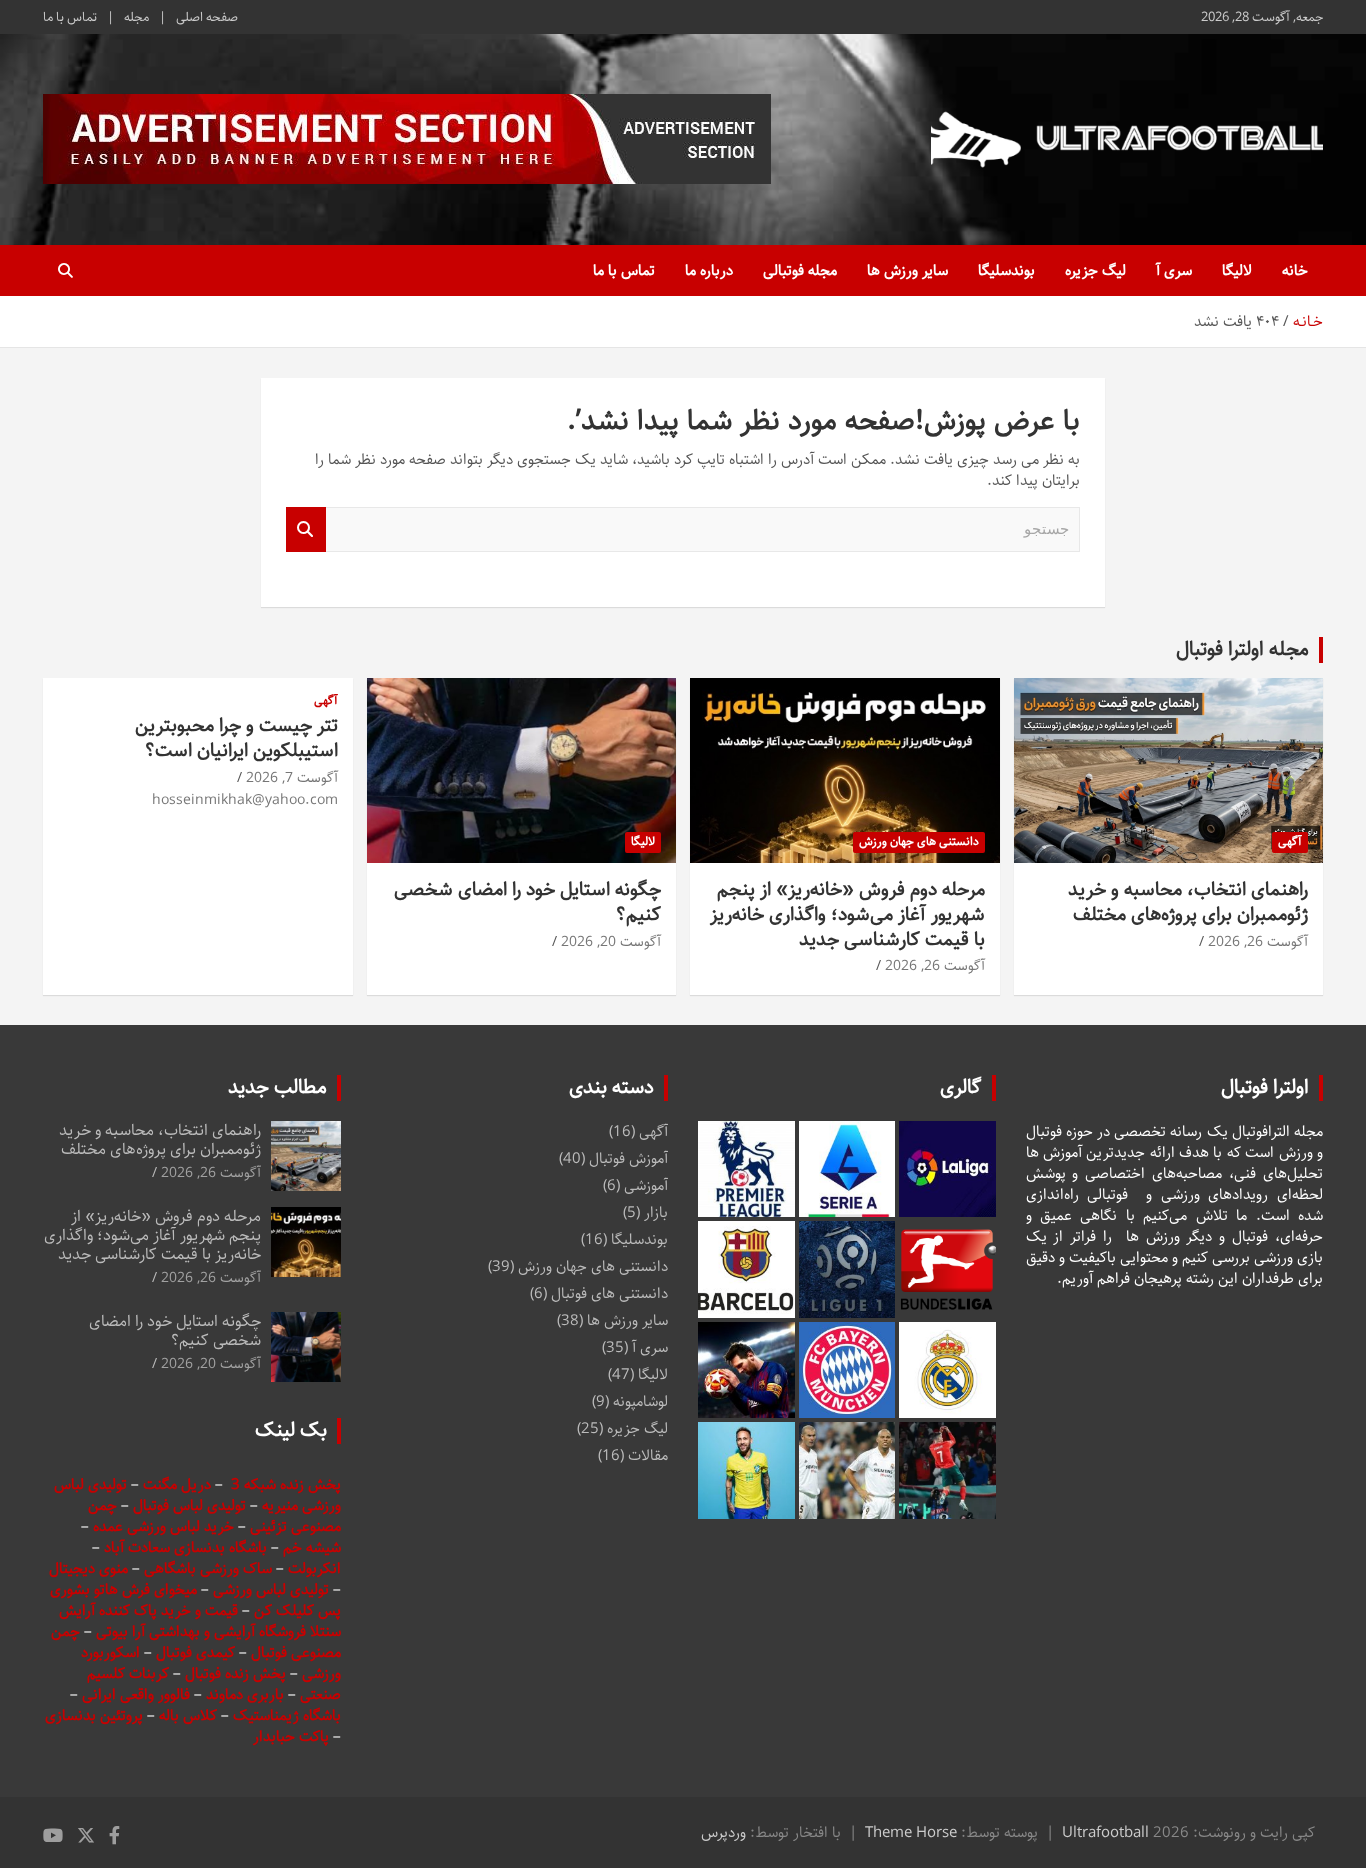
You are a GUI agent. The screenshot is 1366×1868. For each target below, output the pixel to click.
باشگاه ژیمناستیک (287, 1715)
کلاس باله (190, 1715)
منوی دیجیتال (88, 1568)
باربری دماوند (247, 1694)
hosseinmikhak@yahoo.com (245, 800)
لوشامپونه (640, 1401)
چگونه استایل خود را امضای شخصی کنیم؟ (527, 902)
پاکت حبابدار (291, 1736)
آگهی (1290, 841)
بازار (656, 1212)
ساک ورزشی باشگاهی (210, 1568)
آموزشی (646, 1185)
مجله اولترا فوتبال (1242, 649)
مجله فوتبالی (800, 270)
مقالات (648, 1455)
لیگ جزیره (1095, 270)
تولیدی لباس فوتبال (189, 1505)
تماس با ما (70, 17)
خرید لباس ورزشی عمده (163, 1526)
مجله (136, 17)
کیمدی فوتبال (195, 1652)
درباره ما (709, 270)
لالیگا (1237, 270)
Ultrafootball (1105, 1832)
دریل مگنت (177, 1484)
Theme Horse (911, 1832)
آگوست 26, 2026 (1258, 942)
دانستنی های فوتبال (609, 1293)
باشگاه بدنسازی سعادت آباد (185, 1547)
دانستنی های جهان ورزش (919, 841)
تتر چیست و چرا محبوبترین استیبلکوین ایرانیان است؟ (236, 738)
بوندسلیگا (1006, 270)
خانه (1295, 270)
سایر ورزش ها (907, 270)
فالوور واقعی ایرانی (138, 1694)
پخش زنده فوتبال (237, 1673)
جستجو (306, 529)
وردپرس (723, 1832)
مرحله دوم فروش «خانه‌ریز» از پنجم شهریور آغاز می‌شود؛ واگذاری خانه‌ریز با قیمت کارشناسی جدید (847, 914)
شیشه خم (312, 1547)
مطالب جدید (277, 1087)
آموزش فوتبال (628, 1158)
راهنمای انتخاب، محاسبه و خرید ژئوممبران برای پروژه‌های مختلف (1188, 902)
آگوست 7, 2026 (292, 778)
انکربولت (314, 1568)
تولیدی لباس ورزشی (271, 1589)
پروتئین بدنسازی (94, 1715)
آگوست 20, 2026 (611, 942)
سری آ (1174, 270)
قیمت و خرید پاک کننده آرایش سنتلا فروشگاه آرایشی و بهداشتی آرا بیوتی (200, 1621)
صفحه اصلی (207, 17)
